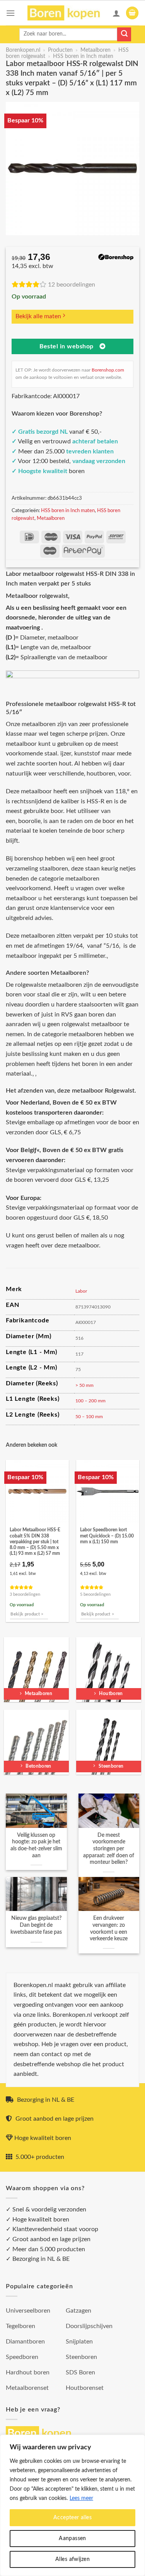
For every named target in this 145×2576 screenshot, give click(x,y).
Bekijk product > (27, 1614)
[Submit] (124, 34)
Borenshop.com (108, 370)
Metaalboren (96, 50)
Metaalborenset (27, 2388)
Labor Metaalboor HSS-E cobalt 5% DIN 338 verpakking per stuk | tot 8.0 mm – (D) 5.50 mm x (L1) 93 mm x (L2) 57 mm (35, 1542)
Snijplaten (79, 2342)
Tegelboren (20, 2326)
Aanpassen (72, 2539)
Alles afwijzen (72, 2559)
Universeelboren (28, 2311)
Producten (60, 50)
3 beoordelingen (25, 1594)
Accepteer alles (72, 2518)
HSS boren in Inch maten (83, 56)
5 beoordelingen (95, 1594)
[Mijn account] (116, 13)
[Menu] (10, 13)
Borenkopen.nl (23, 50)
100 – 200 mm (90, 1401)
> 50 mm (84, 1385)
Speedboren (22, 2357)
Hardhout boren (28, 2372)
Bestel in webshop (67, 347)
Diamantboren (25, 2342)
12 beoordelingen (72, 285)
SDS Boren (80, 2372)
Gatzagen (78, 2311)
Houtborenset (85, 2388)
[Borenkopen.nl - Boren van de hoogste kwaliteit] (67, 13)
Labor (81, 1291)
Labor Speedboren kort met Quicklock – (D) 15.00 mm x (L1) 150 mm (107, 1536)
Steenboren (81, 2357)
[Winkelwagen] (132, 13)
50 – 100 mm (89, 1417)
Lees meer (81, 2498)
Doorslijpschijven (89, 2326)
